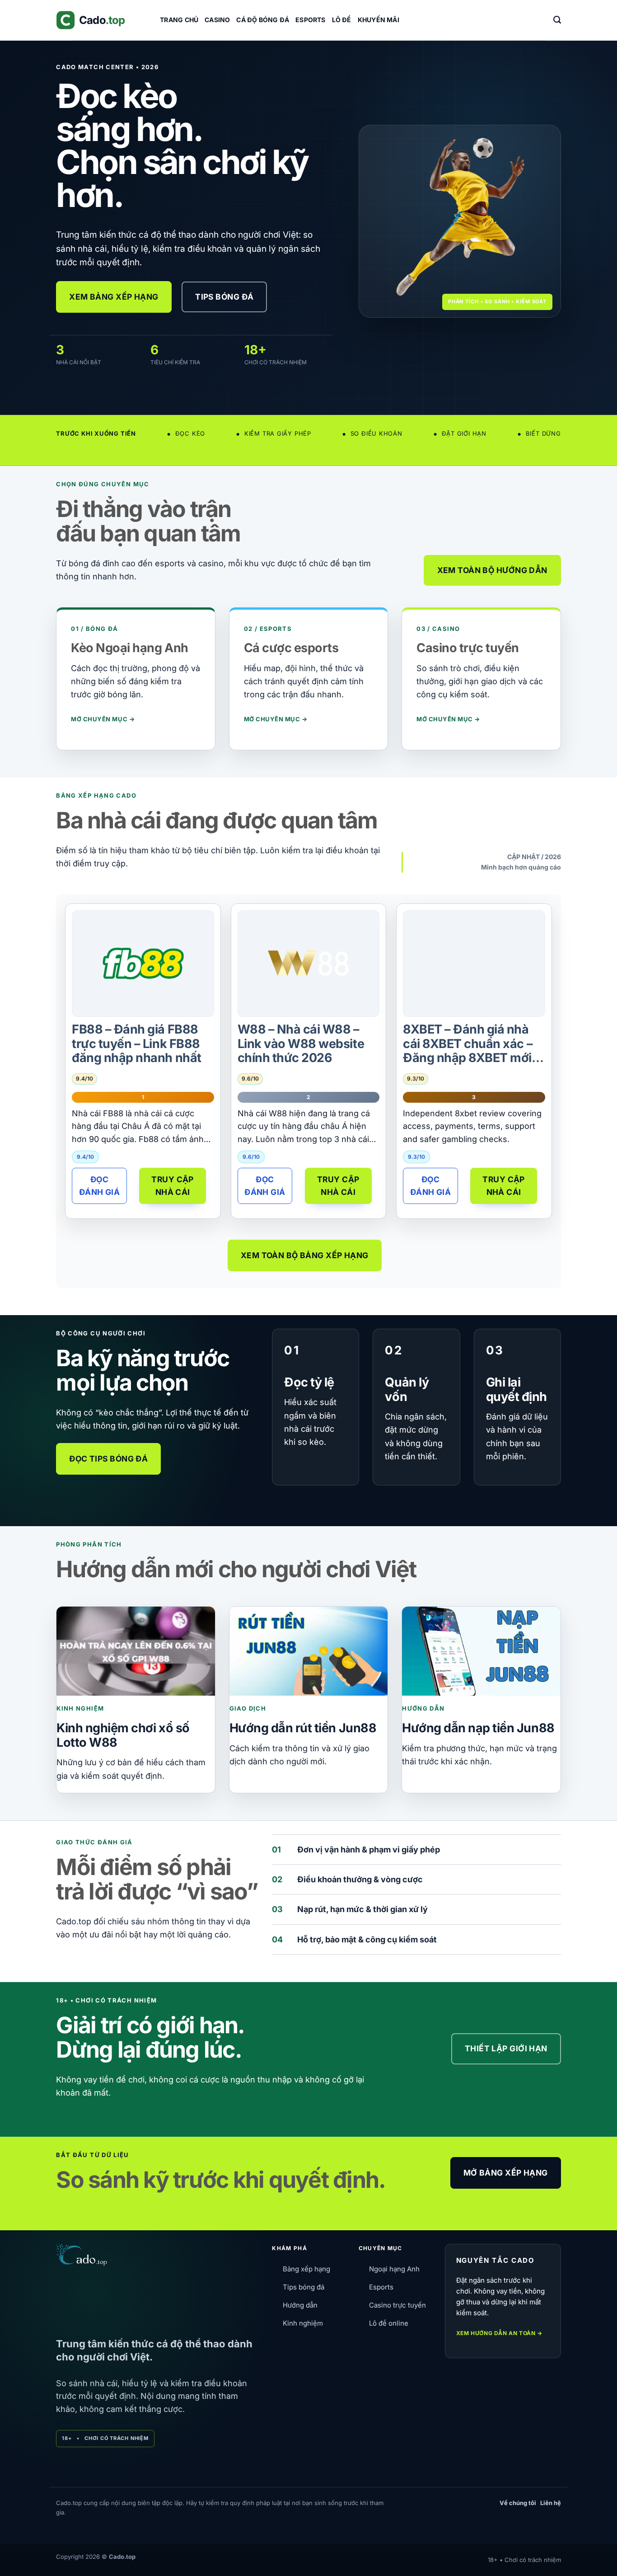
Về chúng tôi (518, 2503)
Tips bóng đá (304, 2287)
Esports (310, 20)
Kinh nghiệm (303, 2323)
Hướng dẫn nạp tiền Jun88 (478, 1728)
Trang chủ (179, 20)
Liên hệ (551, 2503)
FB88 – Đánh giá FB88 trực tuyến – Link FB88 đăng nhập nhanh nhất (136, 1044)
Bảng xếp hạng (306, 2269)
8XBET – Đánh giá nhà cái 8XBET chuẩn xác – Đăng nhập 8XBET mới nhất (468, 1051)
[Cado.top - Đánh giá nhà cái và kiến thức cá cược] (101, 20)
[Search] (557, 20)
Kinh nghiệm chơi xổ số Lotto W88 (123, 1735)
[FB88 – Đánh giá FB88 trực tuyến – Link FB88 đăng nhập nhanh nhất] (143, 964)
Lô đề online (389, 2323)
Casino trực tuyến (397, 2305)
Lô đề (342, 20)
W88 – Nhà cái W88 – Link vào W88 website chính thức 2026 (301, 1044)
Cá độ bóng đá (263, 20)
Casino (217, 20)
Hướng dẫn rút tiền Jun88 (303, 1728)
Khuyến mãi (379, 20)
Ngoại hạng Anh (394, 2269)
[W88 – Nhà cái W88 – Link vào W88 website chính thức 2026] (308, 963)
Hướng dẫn (300, 2305)
